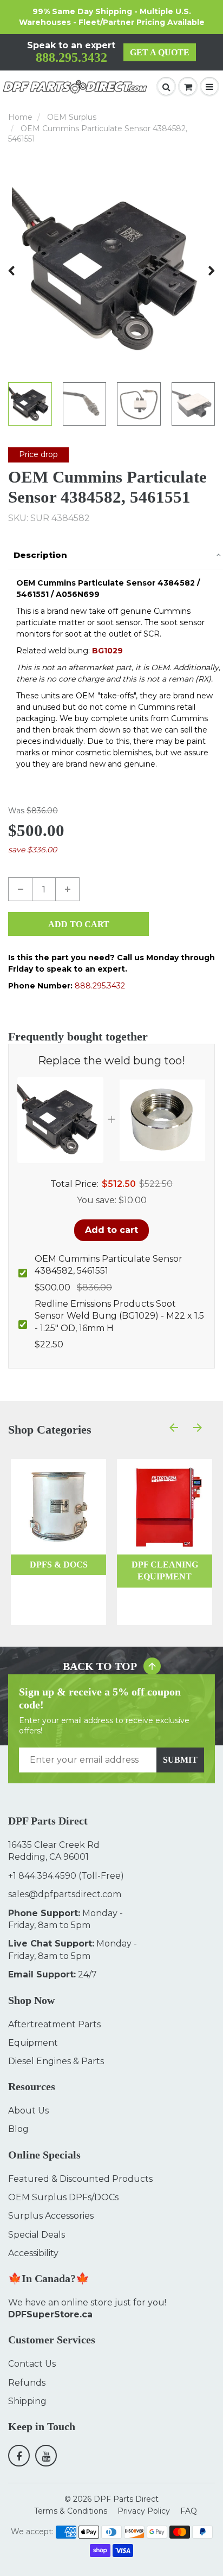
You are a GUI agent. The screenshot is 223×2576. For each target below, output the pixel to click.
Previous (12, 271)
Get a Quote (160, 52)
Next (211, 271)
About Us (28, 2111)
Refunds (27, 2383)
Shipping (27, 2401)
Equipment (33, 2043)
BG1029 (107, 651)
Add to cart (111, 1230)
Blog (18, 2129)
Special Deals (37, 2235)
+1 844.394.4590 (42, 1876)
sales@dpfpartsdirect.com (65, 1894)
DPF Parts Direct (126, 2499)
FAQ (189, 2511)
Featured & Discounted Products (80, 2179)
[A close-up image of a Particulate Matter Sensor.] (111, 271)
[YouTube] (46, 2456)
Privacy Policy (144, 2511)
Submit (180, 1760)
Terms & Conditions (71, 2511)
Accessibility (33, 2253)
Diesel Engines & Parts (56, 2061)
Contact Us (32, 2364)
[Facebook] (19, 2456)
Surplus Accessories (51, 2216)
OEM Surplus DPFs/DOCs (63, 2197)
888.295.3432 (71, 57)
